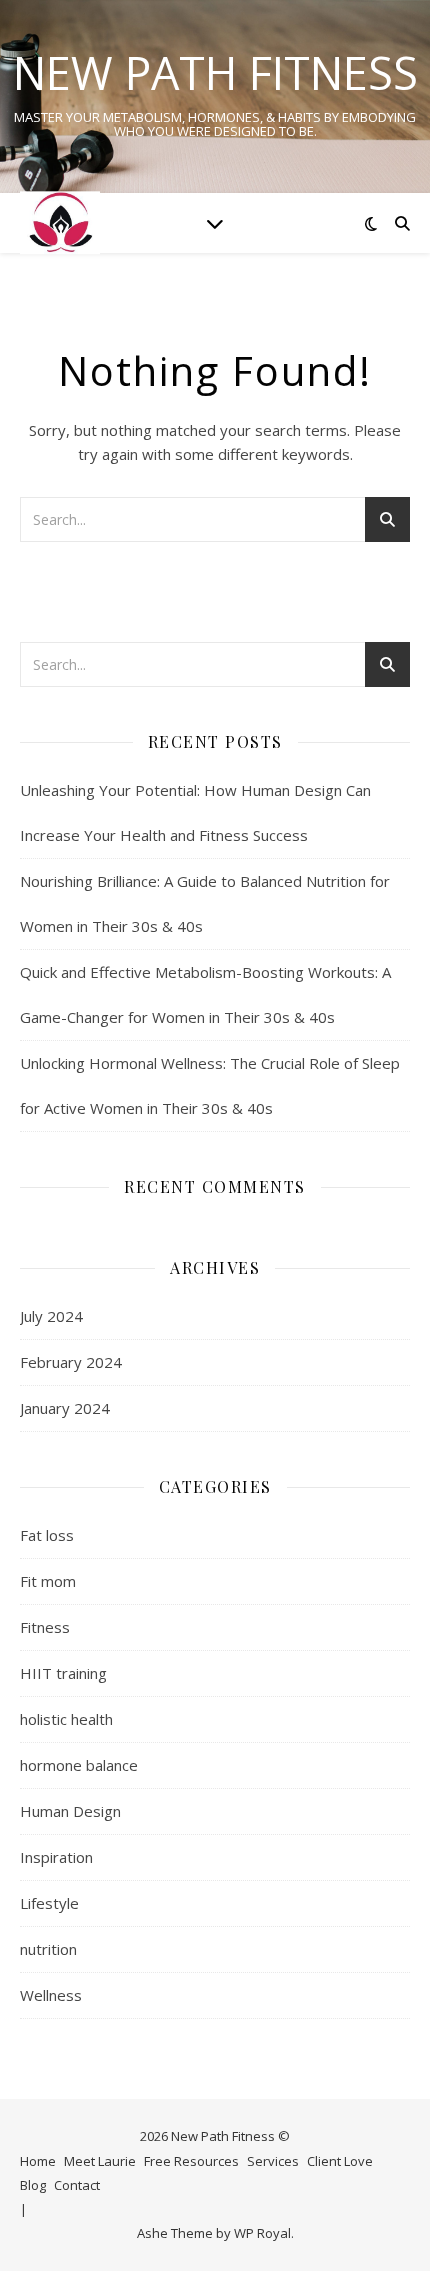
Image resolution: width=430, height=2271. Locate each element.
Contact (77, 2185)
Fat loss (47, 1535)
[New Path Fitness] (60, 222)
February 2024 (71, 1362)
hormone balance (79, 1765)
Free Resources (191, 2161)
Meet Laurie (100, 2161)
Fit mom (48, 1581)
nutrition (48, 1949)
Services (273, 2161)
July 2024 (51, 1316)
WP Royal (262, 2233)
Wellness (51, 1995)
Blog (33, 2185)
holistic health (66, 1719)
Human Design (70, 1811)
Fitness (45, 1627)
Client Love (340, 2161)
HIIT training (63, 1673)
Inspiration (56, 1857)
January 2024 (65, 1408)
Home (38, 2161)
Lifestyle (49, 1903)
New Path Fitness (215, 72)
